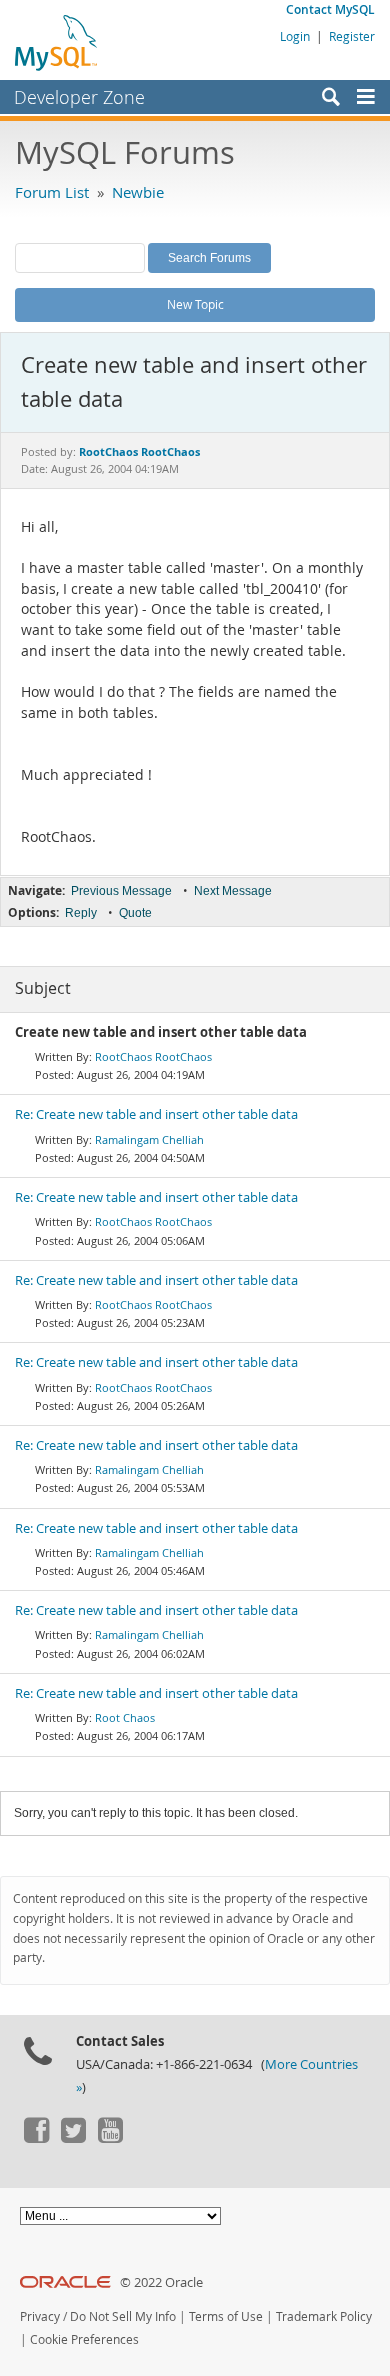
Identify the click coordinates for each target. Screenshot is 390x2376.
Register (352, 36)
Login (295, 36)
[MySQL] (57, 42)
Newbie (138, 192)
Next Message (233, 891)
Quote (135, 913)
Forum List (52, 192)
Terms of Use (226, 2316)
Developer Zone (79, 97)
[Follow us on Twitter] (73, 2138)
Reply (81, 913)
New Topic (195, 304)
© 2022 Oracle (161, 2282)
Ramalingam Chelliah (149, 1139)
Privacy (40, 2316)
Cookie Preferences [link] (84, 2339)
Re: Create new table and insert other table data (156, 1114)
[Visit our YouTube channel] (110, 2138)
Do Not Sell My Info (123, 2316)
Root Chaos (125, 1717)
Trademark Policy (324, 2316)
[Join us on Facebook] (36, 2138)
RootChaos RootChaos (153, 1056)
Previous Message (121, 891)
